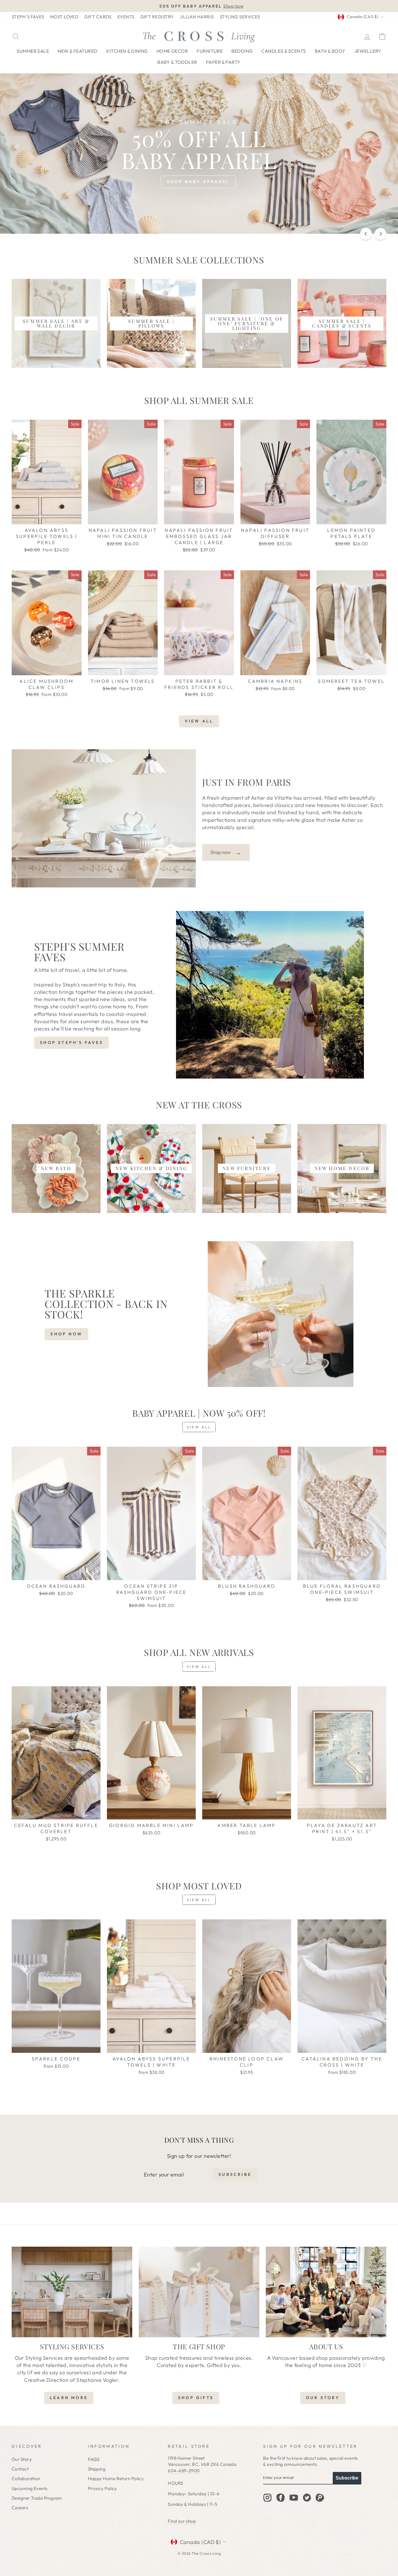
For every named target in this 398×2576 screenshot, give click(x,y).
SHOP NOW (66, 1334)
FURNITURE (210, 51)
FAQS (94, 2459)
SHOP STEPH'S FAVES (72, 1042)
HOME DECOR (172, 51)
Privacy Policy (103, 2488)
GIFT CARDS (98, 17)
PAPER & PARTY (223, 62)
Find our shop (182, 2521)
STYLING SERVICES (240, 17)
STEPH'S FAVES (28, 17)
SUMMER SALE (33, 51)
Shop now (226, 852)
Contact (20, 2469)
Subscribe (347, 2478)
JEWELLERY (368, 51)
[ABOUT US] (326, 2292)
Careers (20, 2508)
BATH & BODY (330, 51)
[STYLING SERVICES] (72, 2292)
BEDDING (242, 51)
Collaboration (26, 2479)
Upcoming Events (30, 2488)
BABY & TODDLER (177, 62)
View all (199, 721)
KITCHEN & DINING (127, 51)
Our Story (22, 2459)
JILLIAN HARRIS (197, 17)
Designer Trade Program (37, 2498)
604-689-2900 (184, 2471)
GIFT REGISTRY (157, 17)
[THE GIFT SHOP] (199, 2292)
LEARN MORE (69, 2398)
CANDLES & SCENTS (283, 51)
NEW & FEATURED (78, 51)
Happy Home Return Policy (116, 2479)
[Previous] (366, 234)
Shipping (97, 2469)
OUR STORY (323, 2398)
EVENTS (126, 17)
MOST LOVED (64, 17)
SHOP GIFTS (196, 2398)
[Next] (381, 234)
